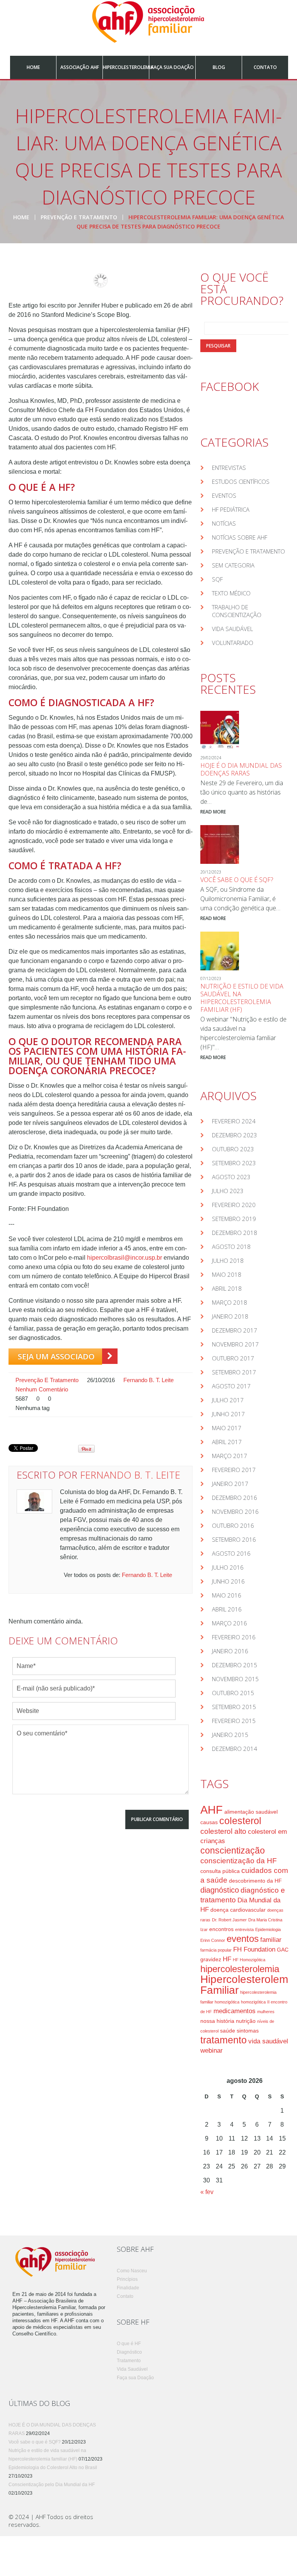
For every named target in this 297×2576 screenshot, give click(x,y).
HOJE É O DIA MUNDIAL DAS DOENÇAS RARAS (241, 769)
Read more (213, 812)
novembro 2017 (235, 1344)
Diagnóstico (129, 2352)
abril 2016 (227, 1609)
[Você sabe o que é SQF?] (220, 844)
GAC (283, 1950)
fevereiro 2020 (234, 1205)
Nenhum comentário (42, 1389)
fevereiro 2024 (234, 1121)
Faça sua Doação (172, 67)
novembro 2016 (235, 1512)
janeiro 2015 (230, 1735)
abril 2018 (227, 1288)
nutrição (246, 2021)
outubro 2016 (233, 1525)
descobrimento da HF (255, 1881)
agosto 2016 (231, 1553)
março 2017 (230, 1456)
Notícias (224, 523)
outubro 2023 (233, 1149)
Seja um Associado (56, 1356)
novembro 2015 (235, 1679)
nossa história (217, 2021)
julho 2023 (228, 1191)
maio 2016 (227, 1595)
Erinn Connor (213, 1940)
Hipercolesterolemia (126, 67)
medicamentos (235, 2011)
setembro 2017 (234, 1372)
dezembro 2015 (235, 1665)
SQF (217, 579)
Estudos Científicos (241, 481)
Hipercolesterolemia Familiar (248, 1985)
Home (33, 67)
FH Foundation (254, 1949)
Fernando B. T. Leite (148, 1380)
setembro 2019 (234, 1219)
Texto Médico (231, 593)
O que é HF (129, 2344)
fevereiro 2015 (234, 1721)
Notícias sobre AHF (240, 537)
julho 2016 (228, 1567)
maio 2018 (227, 1274)
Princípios (127, 2279)
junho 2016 (228, 1581)
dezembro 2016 (235, 1498)
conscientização (233, 1850)
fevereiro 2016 (234, 1637)
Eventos (224, 495)
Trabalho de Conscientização (237, 611)
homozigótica (253, 2002)
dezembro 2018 (235, 1233)
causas (209, 1822)
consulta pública (220, 1871)
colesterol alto (223, 1831)
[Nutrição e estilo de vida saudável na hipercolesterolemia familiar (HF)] (220, 951)
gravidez (211, 1959)
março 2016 (230, 1623)
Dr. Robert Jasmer (229, 1920)
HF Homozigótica (249, 1960)
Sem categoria (233, 565)
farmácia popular (216, 1950)
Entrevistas (229, 468)
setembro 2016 (234, 1539)
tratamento (224, 2040)
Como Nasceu (132, 2271)
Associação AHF (80, 67)
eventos (243, 1939)
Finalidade (128, 2288)
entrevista (244, 1929)
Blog (219, 67)
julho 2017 (228, 1400)
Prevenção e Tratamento (79, 217)
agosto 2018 (231, 1247)
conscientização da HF (239, 1861)
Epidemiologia (268, 1929)
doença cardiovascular (238, 1910)
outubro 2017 (233, 1358)
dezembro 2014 (235, 1749)
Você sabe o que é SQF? (237, 880)
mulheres (266, 2012)
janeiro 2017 (230, 1484)
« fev (207, 2192)
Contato (265, 67)
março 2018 (230, 1302)
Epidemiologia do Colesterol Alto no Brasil (53, 2468)
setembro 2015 (234, 1707)
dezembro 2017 (235, 1330)
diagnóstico (220, 1890)
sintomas (248, 2031)
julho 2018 (228, 1260)
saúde (228, 2031)
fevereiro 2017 (234, 1470)
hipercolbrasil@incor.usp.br (125, 1258)
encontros (221, 1929)
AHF (212, 1810)
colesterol (240, 1821)
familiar (271, 1940)
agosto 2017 (231, 1386)
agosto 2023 (231, 1177)
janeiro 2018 (230, 1316)
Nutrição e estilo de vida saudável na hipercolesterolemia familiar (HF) (242, 998)
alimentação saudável (251, 1812)
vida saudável (268, 2041)
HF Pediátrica (231, 509)
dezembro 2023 (235, 1135)
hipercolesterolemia (240, 1969)
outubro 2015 (233, 1693)
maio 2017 (227, 1428)
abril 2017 (227, 1442)
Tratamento (129, 2361)
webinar (212, 2051)
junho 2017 (228, 1414)
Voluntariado (233, 643)
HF (227, 1959)
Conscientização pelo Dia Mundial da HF (52, 2485)
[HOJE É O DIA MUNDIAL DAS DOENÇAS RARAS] (220, 730)
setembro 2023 (234, 1163)
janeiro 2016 (230, 1651)
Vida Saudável (232, 629)
